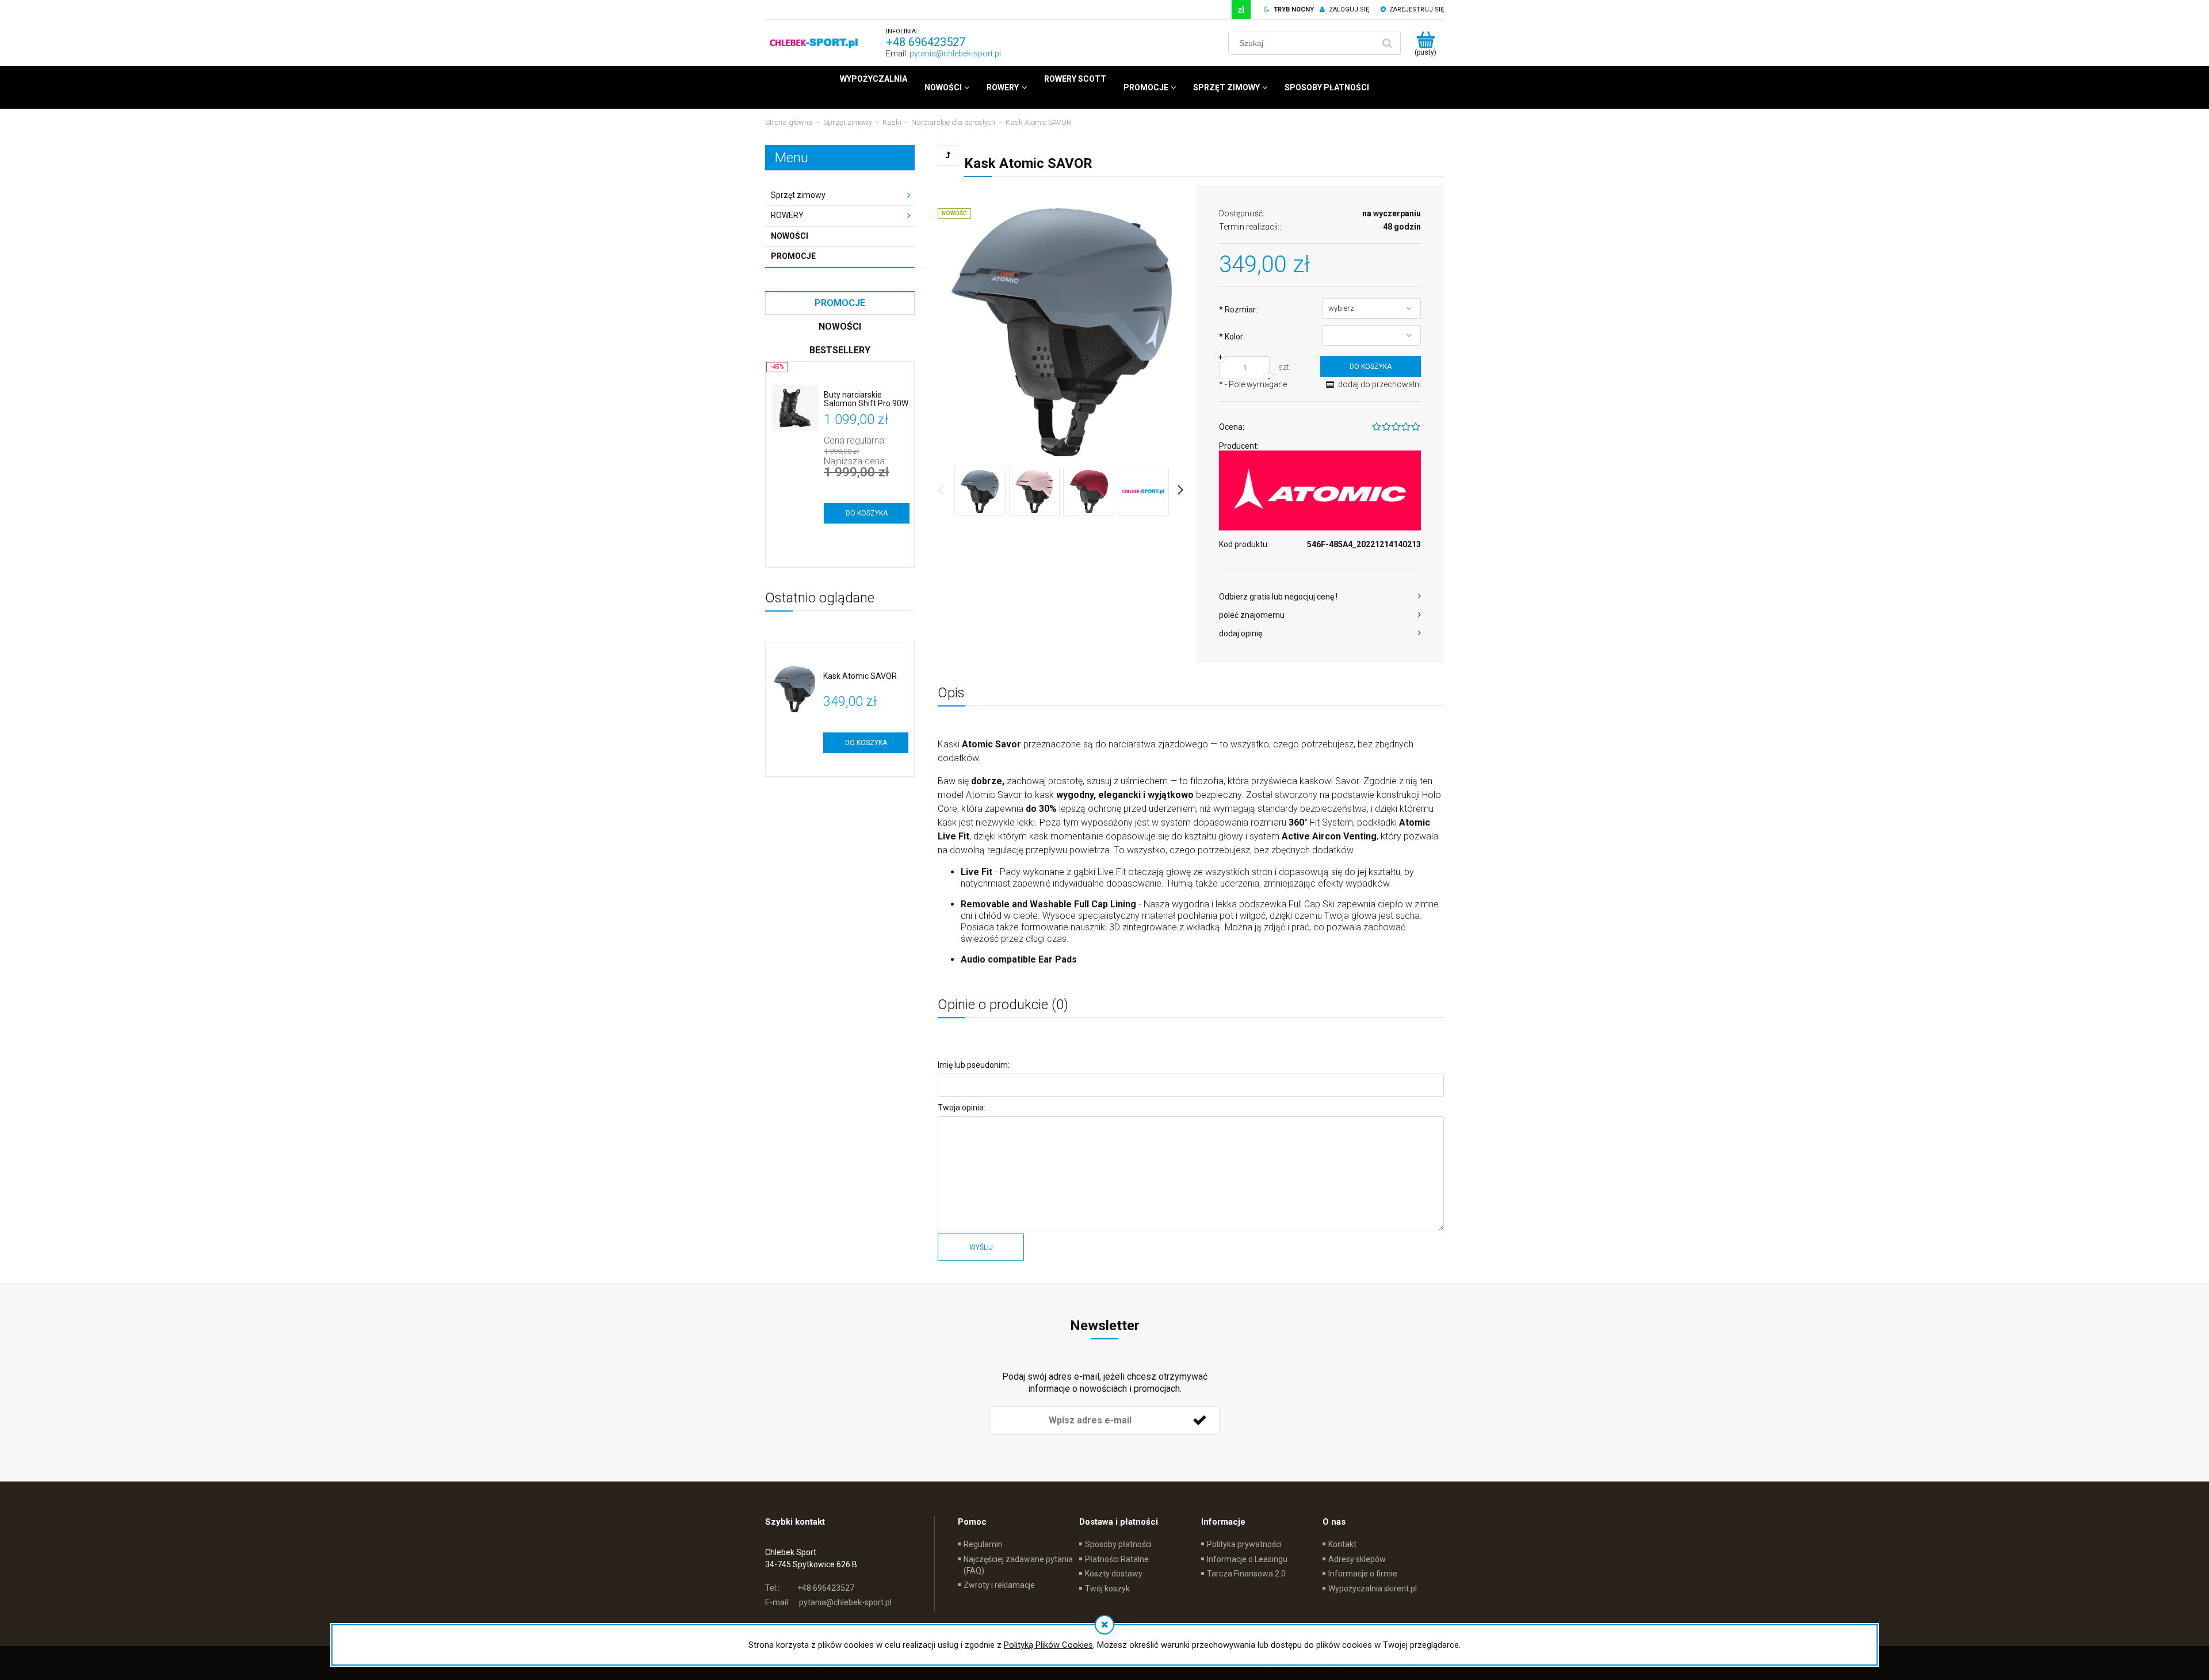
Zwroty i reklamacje (999, 1585)
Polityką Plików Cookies (1048, 1645)
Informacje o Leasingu (1247, 1559)
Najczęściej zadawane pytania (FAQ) (1018, 1565)
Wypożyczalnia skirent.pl (1373, 1589)
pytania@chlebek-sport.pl (955, 54)
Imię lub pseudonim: (974, 1065)
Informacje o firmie (1363, 1574)
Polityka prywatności (1244, 1544)
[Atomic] (1320, 490)
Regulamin (983, 1544)
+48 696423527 (926, 42)
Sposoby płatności (1118, 1544)
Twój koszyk (1107, 1589)
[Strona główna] (814, 43)
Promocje (793, 256)
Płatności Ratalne (1117, 1559)
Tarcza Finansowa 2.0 (1246, 1574)
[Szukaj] (1387, 43)
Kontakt (1342, 1544)
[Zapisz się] (1199, 1421)
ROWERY (787, 215)
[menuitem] (874, 79)
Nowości (790, 236)
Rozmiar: (1238, 310)
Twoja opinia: (962, 1108)
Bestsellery (840, 350)
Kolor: (1232, 337)
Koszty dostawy (1114, 1574)
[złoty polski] (1241, 9)
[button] (1320, 597)
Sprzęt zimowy (798, 195)
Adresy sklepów (1357, 1559)
